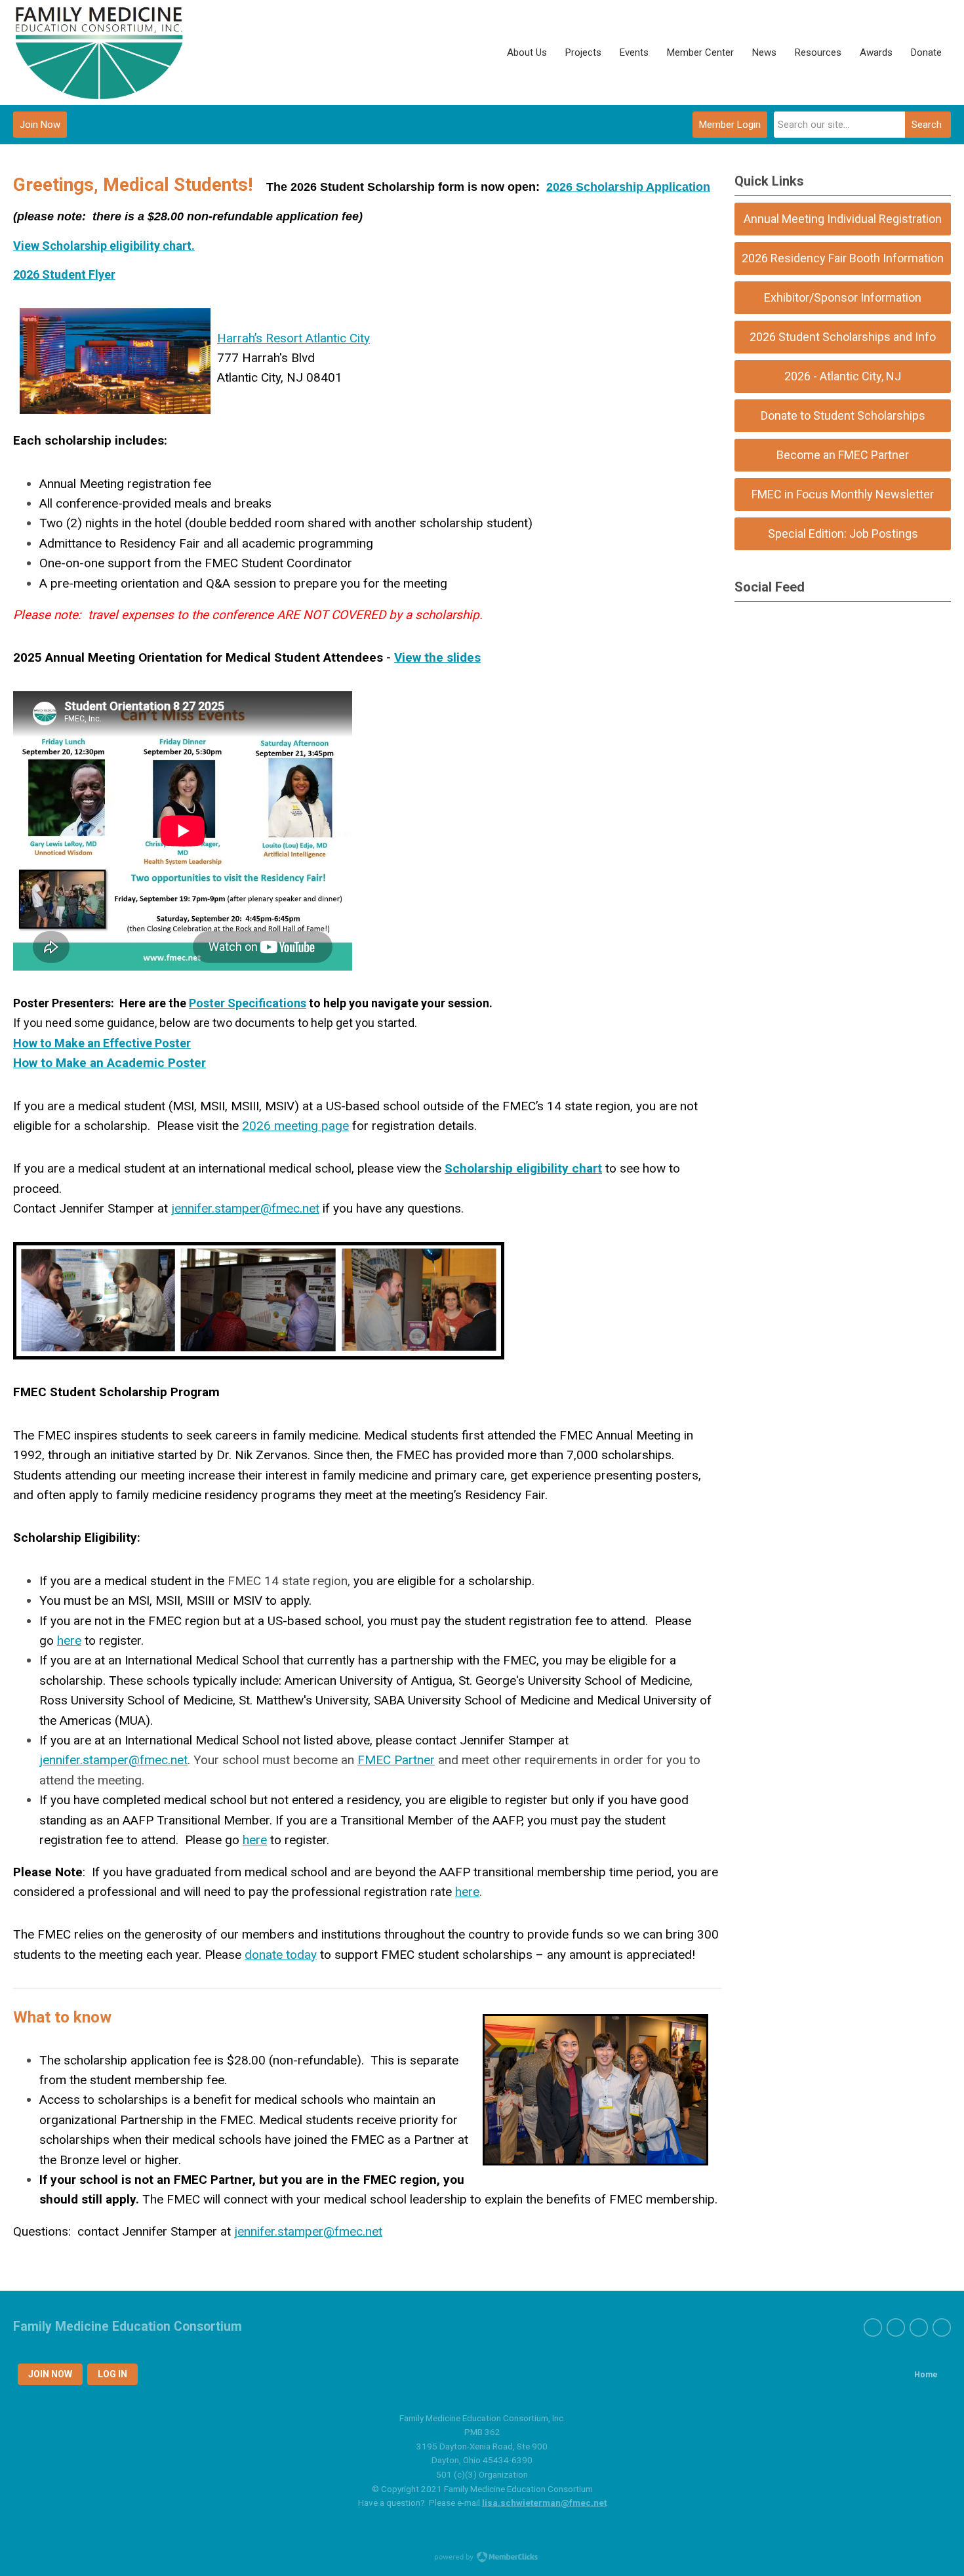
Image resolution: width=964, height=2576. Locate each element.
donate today (281, 1955)
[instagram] (942, 2327)
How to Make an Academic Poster (110, 1063)
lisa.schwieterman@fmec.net (544, 2503)
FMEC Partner (396, 1760)
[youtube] (919, 2327)
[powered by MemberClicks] (482, 2558)
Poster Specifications (248, 1003)
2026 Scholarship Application (628, 187)
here (69, 1640)
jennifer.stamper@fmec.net (245, 1208)
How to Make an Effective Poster (102, 1043)
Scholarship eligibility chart (523, 1168)
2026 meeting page (295, 1126)
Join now (50, 2374)
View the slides (437, 657)
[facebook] (873, 2327)
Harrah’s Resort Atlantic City (293, 338)
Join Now (40, 125)
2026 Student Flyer (64, 274)
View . (104, 246)
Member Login (730, 125)
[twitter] (896, 2327)
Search (927, 125)
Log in (112, 2374)
